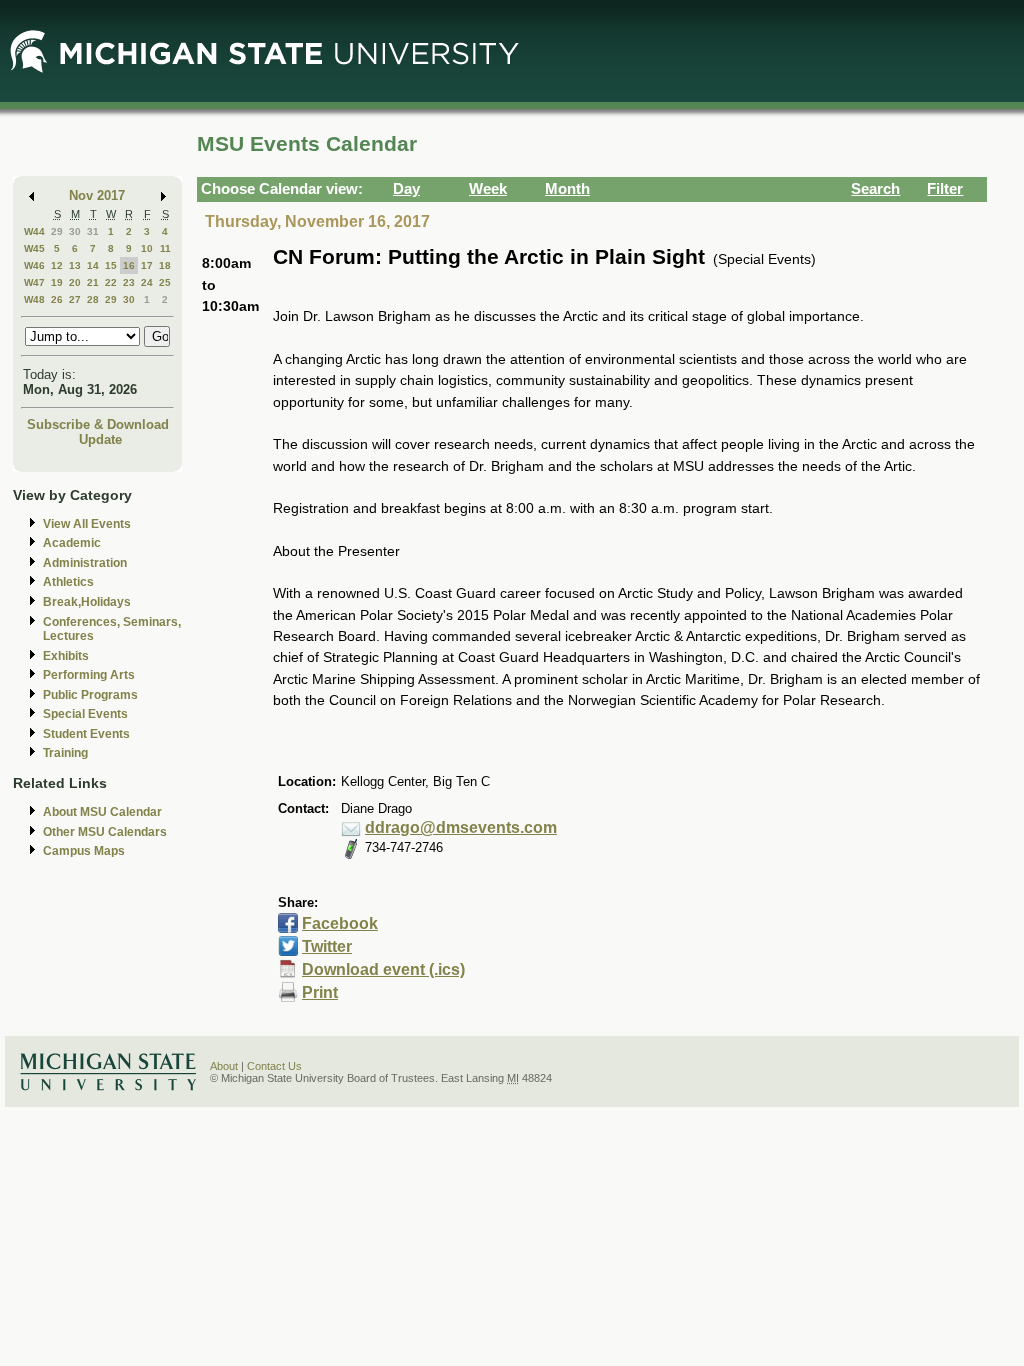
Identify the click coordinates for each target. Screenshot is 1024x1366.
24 (147, 282)
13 (75, 265)
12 (57, 265)
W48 (34, 299)
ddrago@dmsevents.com (461, 827)
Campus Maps (84, 851)
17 (147, 265)
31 (93, 231)
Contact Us (274, 1066)
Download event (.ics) (383, 969)
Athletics (68, 582)
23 (129, 282)
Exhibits (66, 656)
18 (165, 265)
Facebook (340, 923)
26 (57, 299)
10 (147, 248)
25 (165, 282)
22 (111, 282)
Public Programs (90, 695)
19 (57, 282)
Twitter (327, 946)
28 (93, 299)
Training (65, 753)
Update (100, 439)
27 (75, 299)
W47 (34, 282)
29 (57, 231)
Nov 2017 (97, 195)
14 (93, 265)
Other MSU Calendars (105, 832)
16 (129, 265)
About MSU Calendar (102, 812)
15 (111, 265)
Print (320, 992)
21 (93, 282)
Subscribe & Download (98, 424)
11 (165, 248)
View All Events (87, 524)
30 (75, 231)
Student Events (86, 734)
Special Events (85, 714)
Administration (85, 563)
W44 (34, 231)
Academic (72, 543)
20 (75, 282)
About (224, 1066)
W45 (34, 248)
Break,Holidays (87, 602)
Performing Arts (89, 675)
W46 (34, 265)
